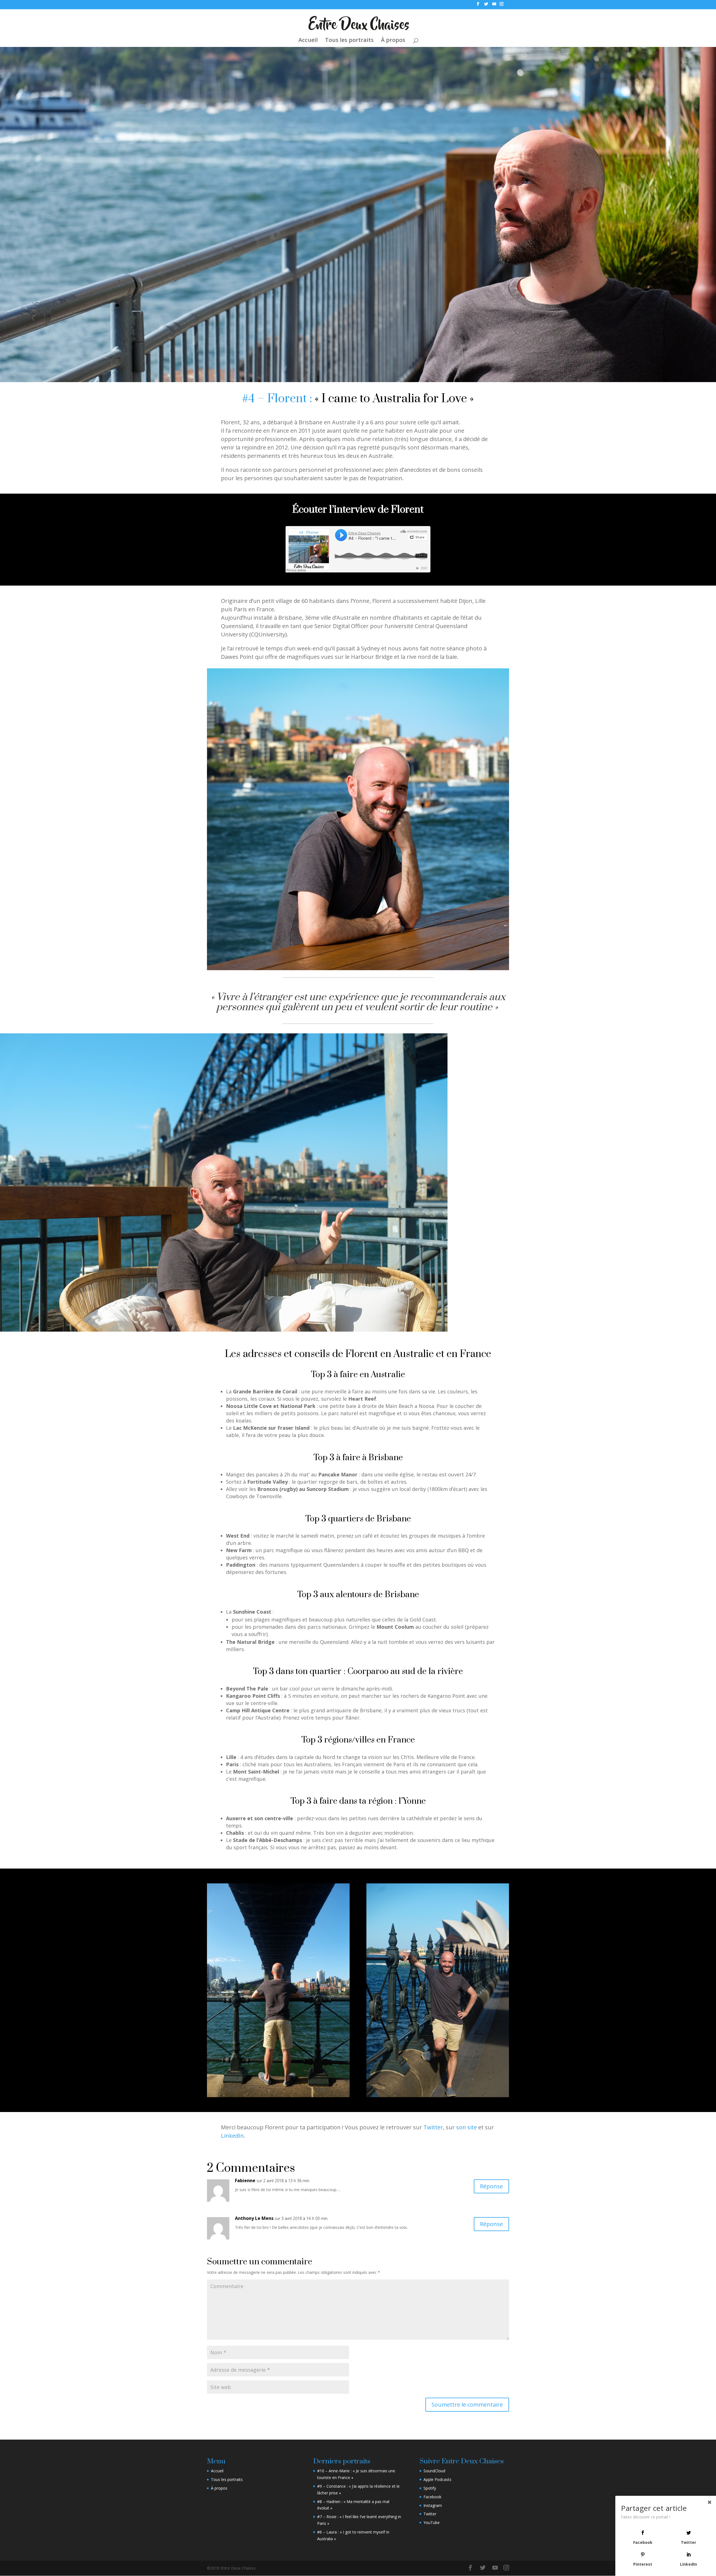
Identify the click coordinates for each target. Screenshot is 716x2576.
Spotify (430, 2488)
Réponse (491, 2186)
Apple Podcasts (437, 2479)
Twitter (433, 2127)
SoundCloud (434, 2471)
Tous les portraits (349, 41)
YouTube (432, 2522)
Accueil (308, 41)
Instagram (433, 2505)
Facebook (432, 2497)
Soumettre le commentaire (467, 2405)
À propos (393, 41)
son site (467, 2127)
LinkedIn (232, 2136)
